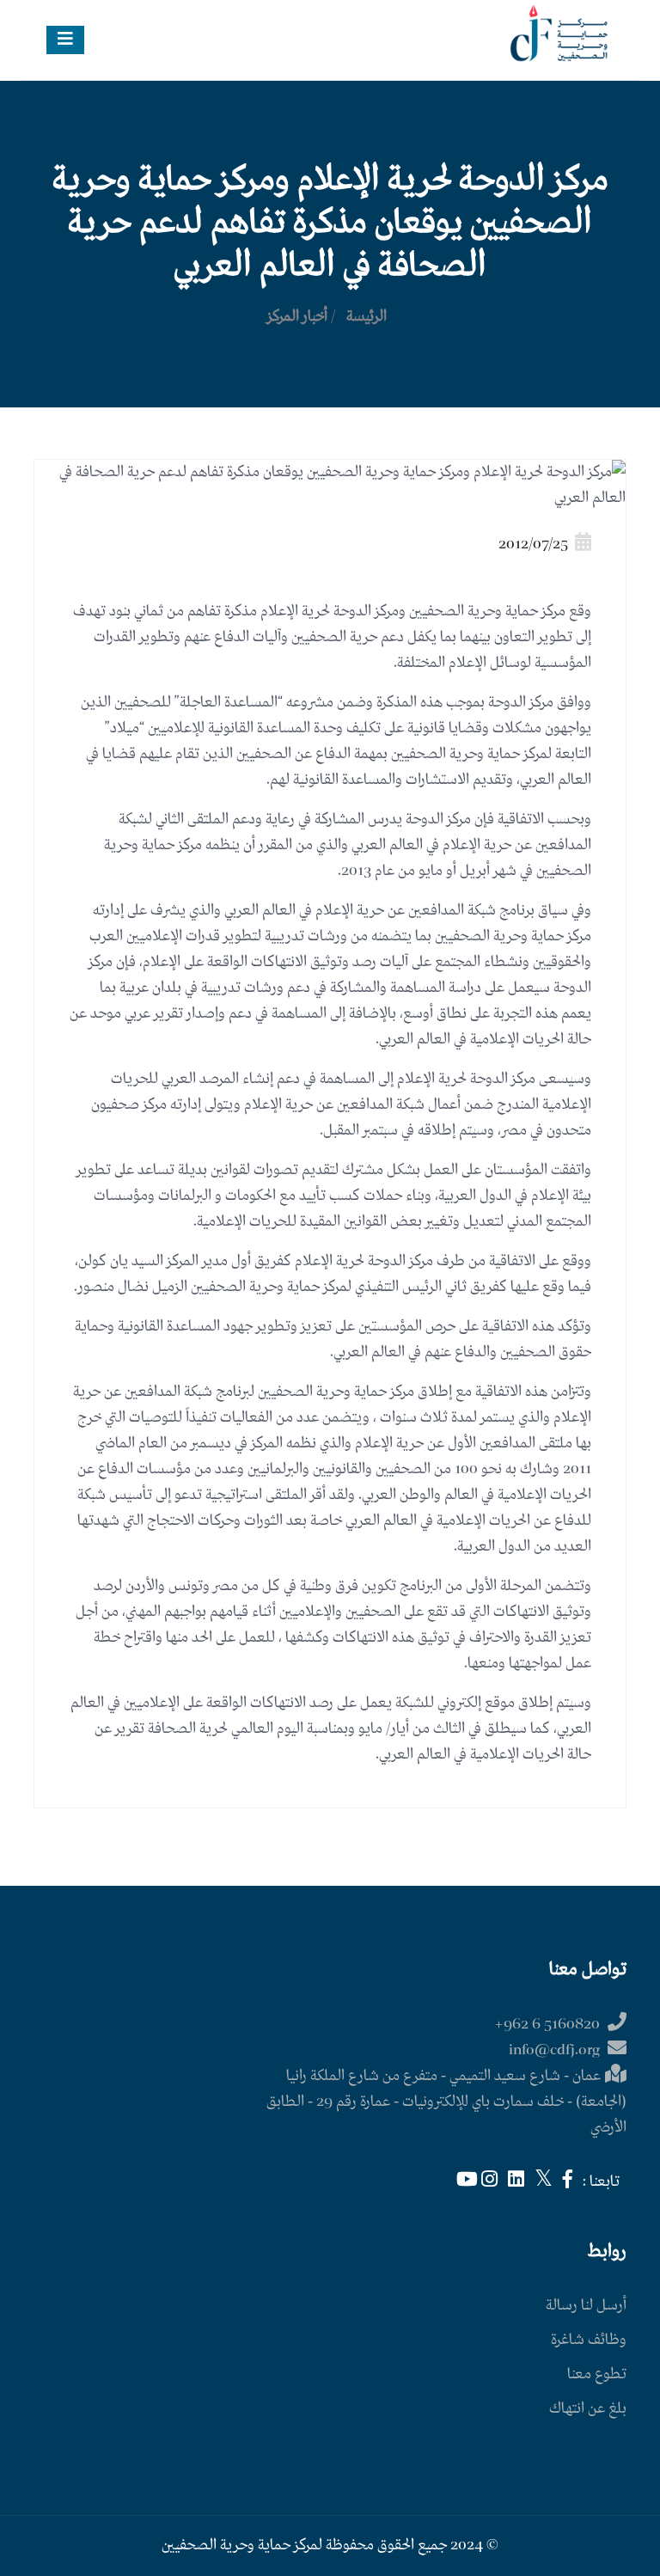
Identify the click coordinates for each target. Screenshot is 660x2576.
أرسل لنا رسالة (586, 2306)
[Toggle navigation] (65, 40)
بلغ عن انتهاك (588, 2409)
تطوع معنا (597, 2374)
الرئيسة (367, 317)
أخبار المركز (297, 317)
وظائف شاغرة (589, 2340)
